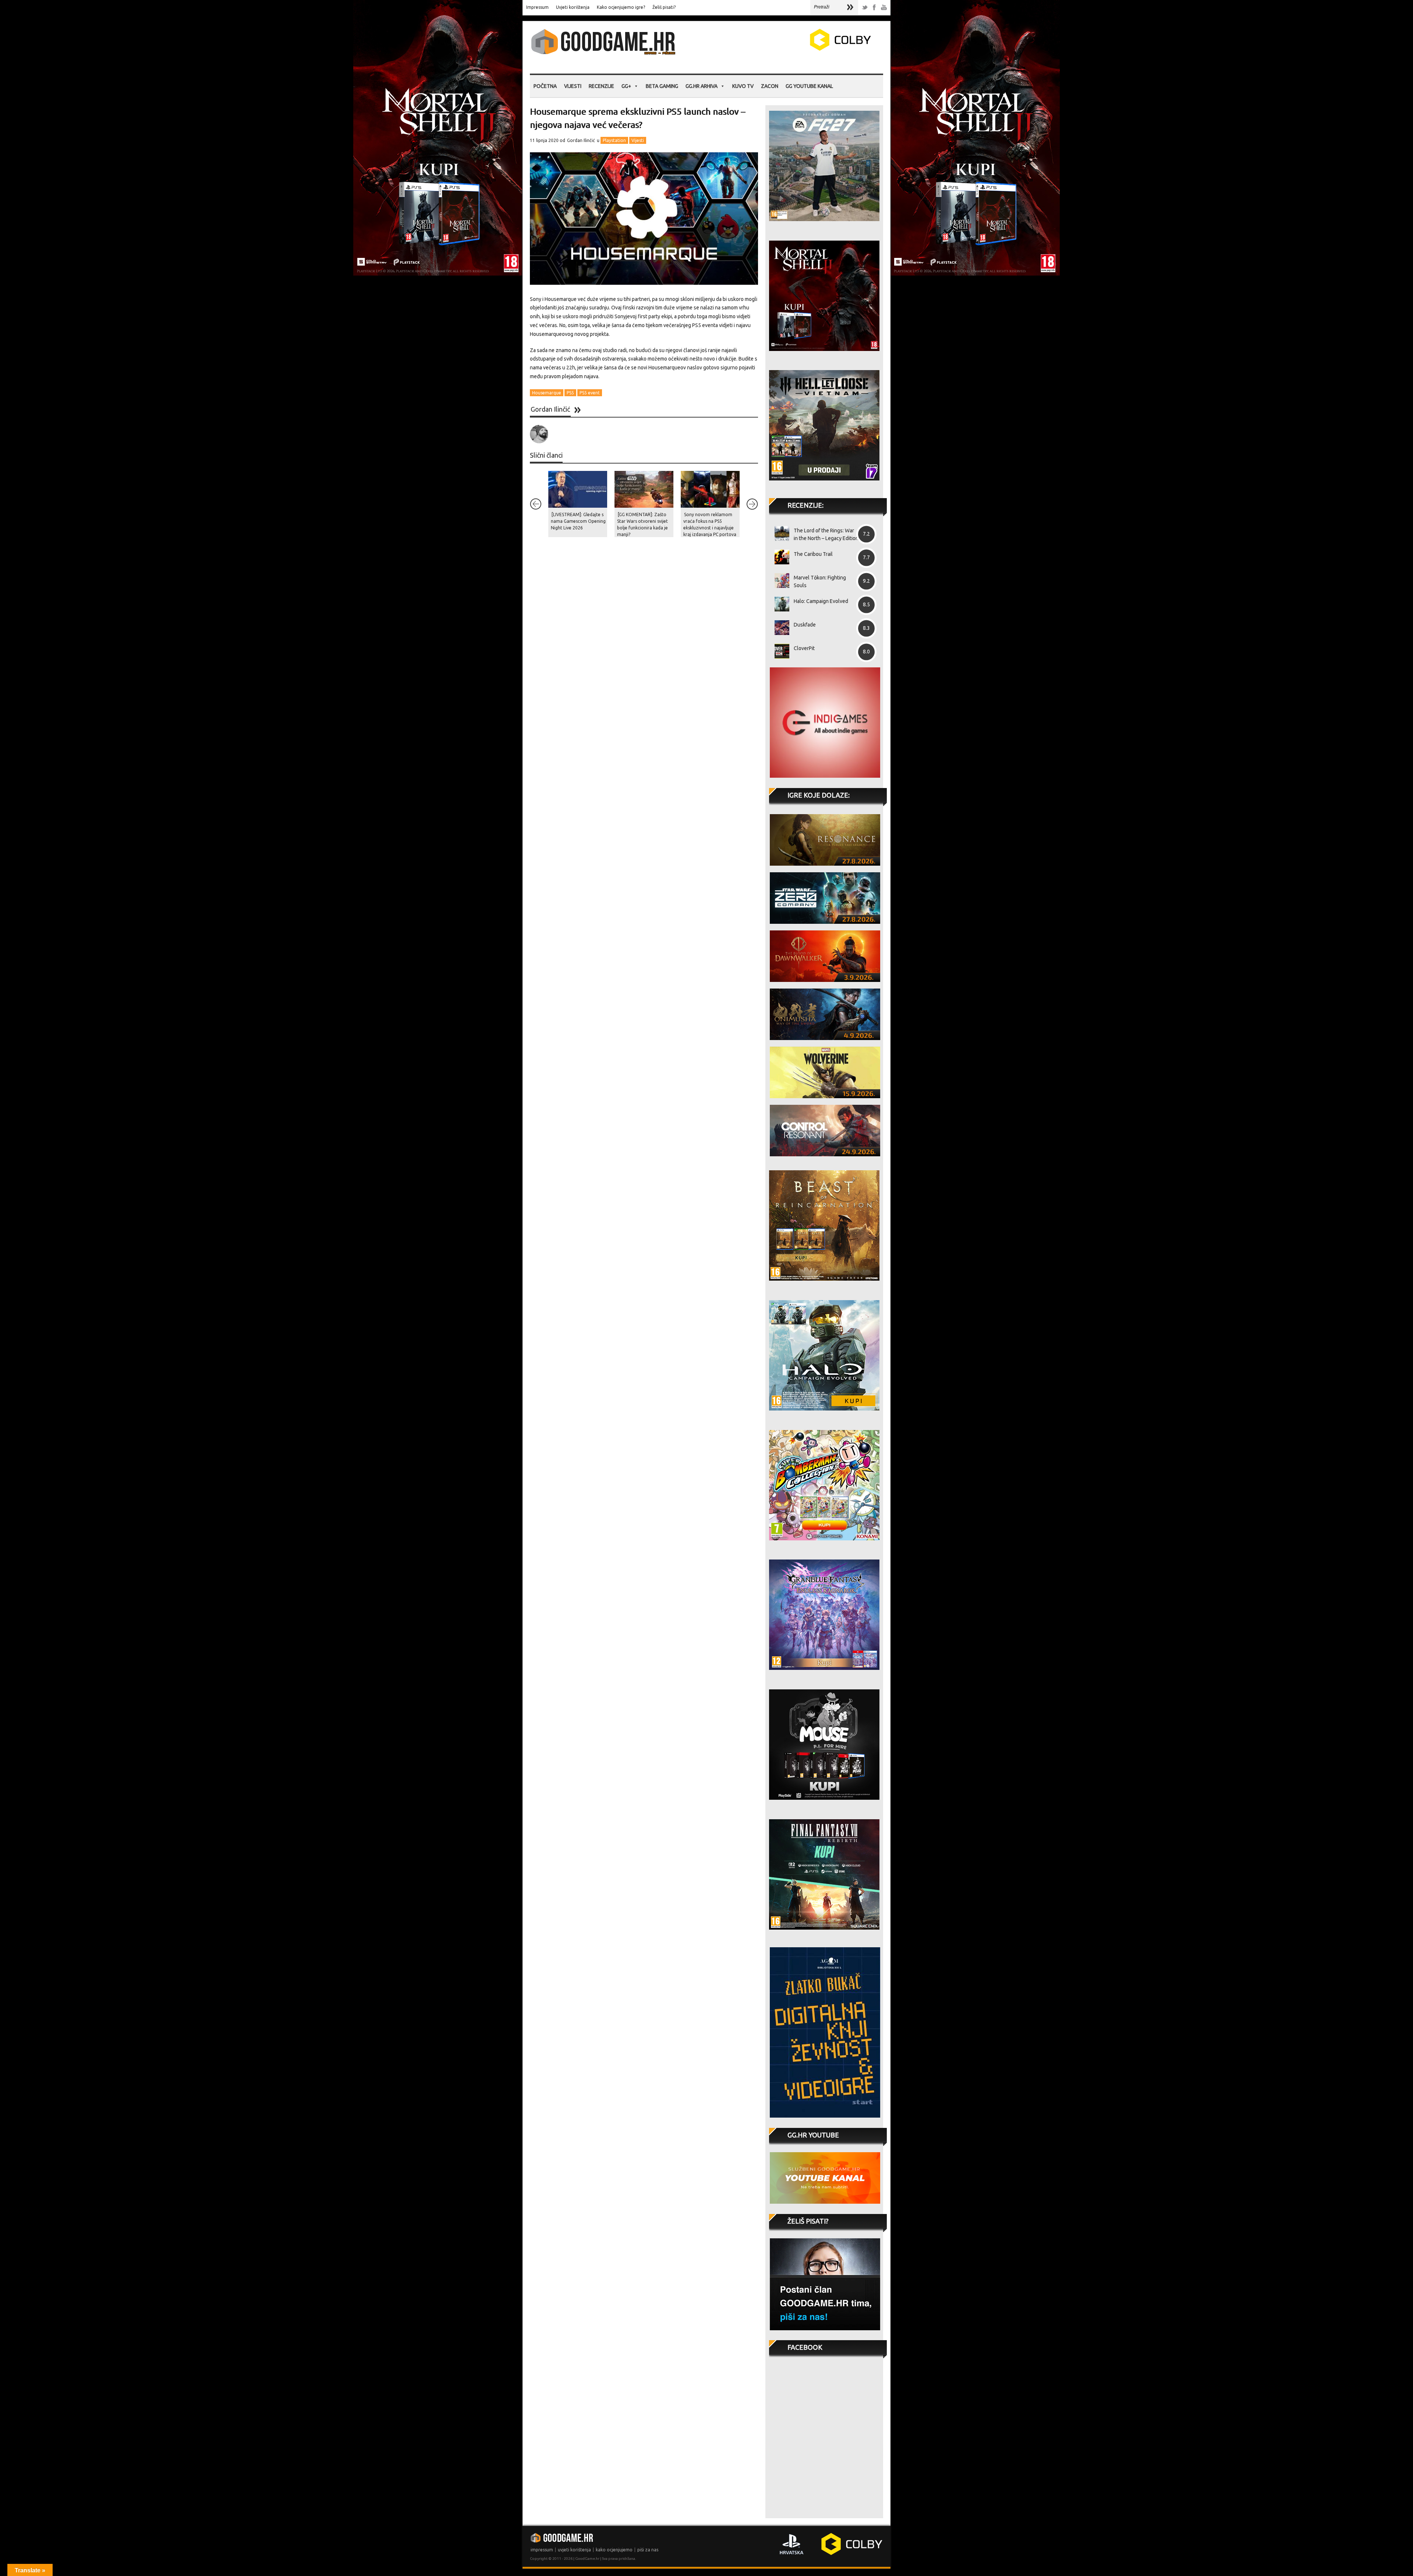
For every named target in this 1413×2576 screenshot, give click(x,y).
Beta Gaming (662, 86)
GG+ (626, 86)
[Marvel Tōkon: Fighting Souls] (779, 581)
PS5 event (590, 393)
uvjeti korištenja (574, 2550)
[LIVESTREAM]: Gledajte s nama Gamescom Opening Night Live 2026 (578, 521)
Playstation (614, 140)
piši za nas (648, 2550)
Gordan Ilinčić (581, 140)
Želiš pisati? (664, 7)
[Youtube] (884, 8)
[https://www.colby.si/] (797, 49)
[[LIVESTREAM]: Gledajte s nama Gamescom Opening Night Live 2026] (578, 489)
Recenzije (601, 86)
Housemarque (547, 393)
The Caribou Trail (813, 554)
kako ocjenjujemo (614, 2550)
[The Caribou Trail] (779, 557)
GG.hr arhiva (702, 86)
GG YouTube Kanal (809, 86)
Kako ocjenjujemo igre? (621, 7)
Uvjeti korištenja (573, 7)
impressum (542, 2550)
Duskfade (805, 625)
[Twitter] (865, 8)
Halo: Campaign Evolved (821, 601)
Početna (545, 86)
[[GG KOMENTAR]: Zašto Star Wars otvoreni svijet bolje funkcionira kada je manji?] (644, 489)
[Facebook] (874, 8)
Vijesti (573, 86)
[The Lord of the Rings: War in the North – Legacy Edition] (779, 533)
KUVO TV (743, 86)
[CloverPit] (779, 651)
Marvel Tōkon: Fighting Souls (820, 581)
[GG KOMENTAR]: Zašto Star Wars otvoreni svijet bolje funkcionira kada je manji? (642, 524)
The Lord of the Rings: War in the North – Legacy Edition (826, 534)
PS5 (570, 393)
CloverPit (804, 648)
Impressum (537, 7)
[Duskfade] (779, 628)
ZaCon (770, 86)
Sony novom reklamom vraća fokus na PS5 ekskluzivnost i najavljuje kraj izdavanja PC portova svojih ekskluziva (710, 528)
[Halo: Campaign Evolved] (779, 604)
